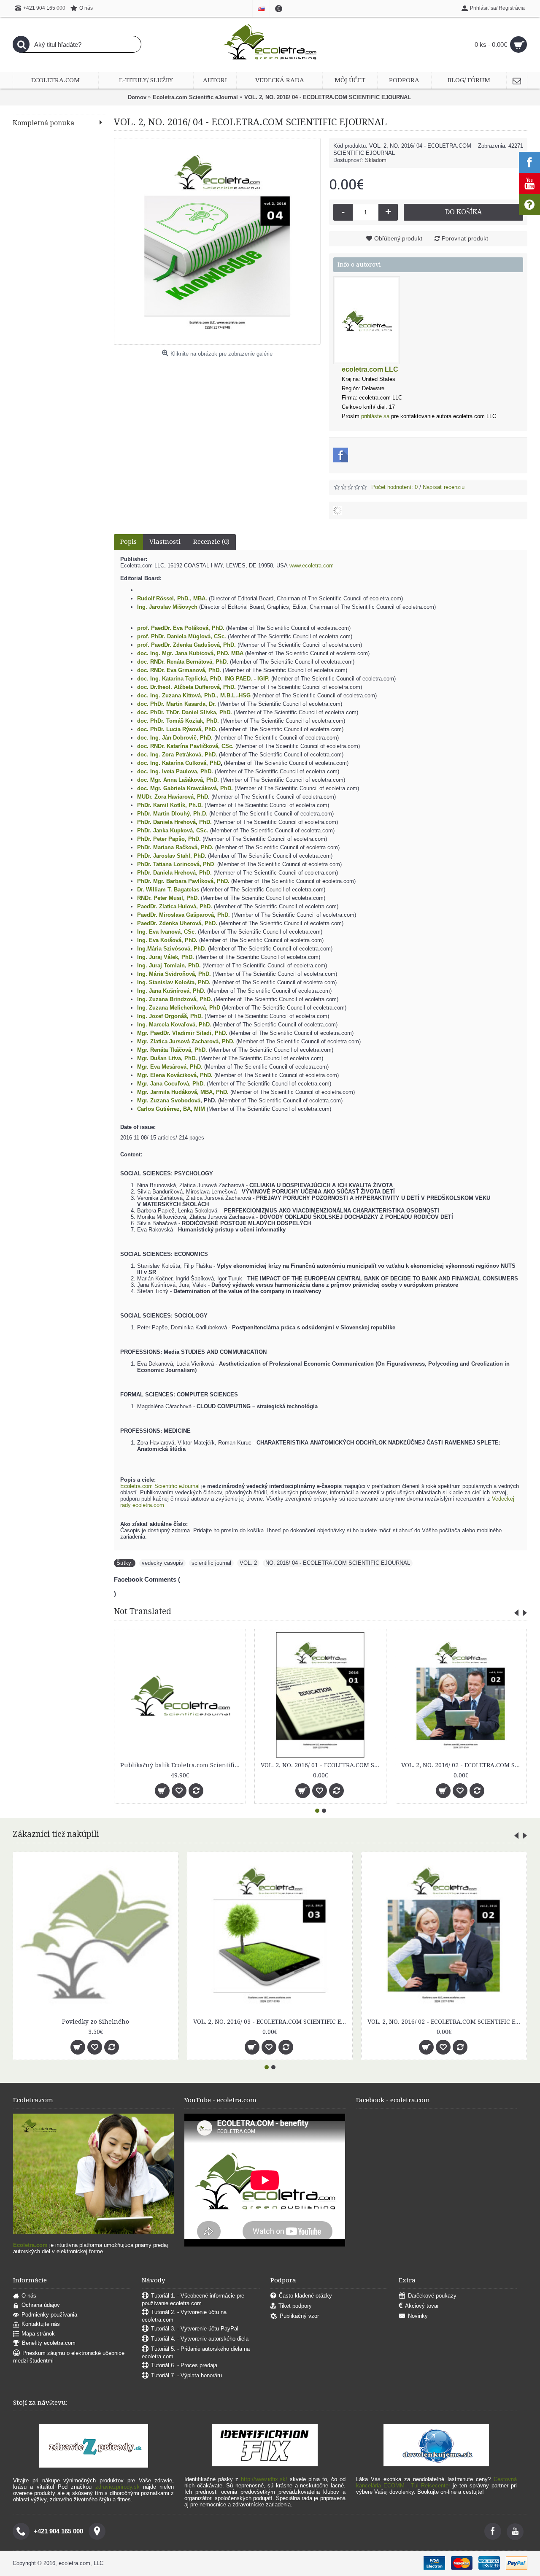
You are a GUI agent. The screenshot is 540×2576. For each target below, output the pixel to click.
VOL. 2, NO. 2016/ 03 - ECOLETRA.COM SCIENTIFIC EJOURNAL (271, 2022)
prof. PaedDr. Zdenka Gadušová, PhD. (186, 645)
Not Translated (143, 1611)
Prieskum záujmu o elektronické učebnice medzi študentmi (69, 2357)
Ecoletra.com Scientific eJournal (160, 1486)
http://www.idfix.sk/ (264, 2479)
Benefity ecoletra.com (49, 2343)
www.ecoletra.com (312, 566)
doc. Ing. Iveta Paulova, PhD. (175, 771)
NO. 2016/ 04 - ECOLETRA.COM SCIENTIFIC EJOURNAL (338, 1563)
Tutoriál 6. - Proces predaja (184, 2365)
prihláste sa (375, 416)
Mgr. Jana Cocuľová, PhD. (171, 1084)
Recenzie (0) (211, 542)
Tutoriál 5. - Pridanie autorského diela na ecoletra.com (196, 2353)
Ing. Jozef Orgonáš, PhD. (170, 1016)
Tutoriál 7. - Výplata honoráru (186, 2375)
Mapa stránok (38, 2334)
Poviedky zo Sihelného (96, 2022)
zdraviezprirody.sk (117, 2487)
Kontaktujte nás (41, 2324)
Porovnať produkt (465, 238)
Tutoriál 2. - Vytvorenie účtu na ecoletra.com (184, 2316)
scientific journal (211, 1563)
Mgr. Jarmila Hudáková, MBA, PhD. (183, 1092)
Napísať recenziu (444, 487)
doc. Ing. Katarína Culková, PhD (179, 763)
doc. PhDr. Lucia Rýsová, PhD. (177, 729)
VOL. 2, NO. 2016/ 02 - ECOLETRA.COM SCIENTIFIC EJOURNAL (356, 1765)
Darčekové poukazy (432, 2296)
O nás (29, 2296)
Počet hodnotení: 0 (394, 487)
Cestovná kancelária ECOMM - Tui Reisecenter (436, 2482)
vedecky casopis (162, 1563)
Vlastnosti (165, 542)
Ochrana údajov (41, 2305)
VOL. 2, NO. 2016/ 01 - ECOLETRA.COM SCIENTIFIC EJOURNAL (216, 1765)
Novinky (418, 2316)
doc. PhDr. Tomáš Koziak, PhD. (178, 721)
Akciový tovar (422, 2306)
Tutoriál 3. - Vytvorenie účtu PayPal (195, 2329)
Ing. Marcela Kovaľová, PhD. (174, 1025)
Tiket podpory (295, 2306)
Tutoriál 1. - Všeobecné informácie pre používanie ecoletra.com (193, 2299)
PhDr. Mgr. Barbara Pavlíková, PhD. (183, 881)
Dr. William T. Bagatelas (168, 890)
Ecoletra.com (30, 2245)
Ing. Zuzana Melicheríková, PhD (179, 1008)
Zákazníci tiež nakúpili (56, 1834)
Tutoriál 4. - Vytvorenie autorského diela (200, 2339)
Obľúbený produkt (398, 238)
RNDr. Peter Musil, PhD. (168, 898)
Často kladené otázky (305, 2296)
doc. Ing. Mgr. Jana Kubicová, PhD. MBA (190, 653)
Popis (128, 542)
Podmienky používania (49, 2315)
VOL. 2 (248, 1563)
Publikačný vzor (299, 2316)
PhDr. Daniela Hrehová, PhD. (174, 873)
